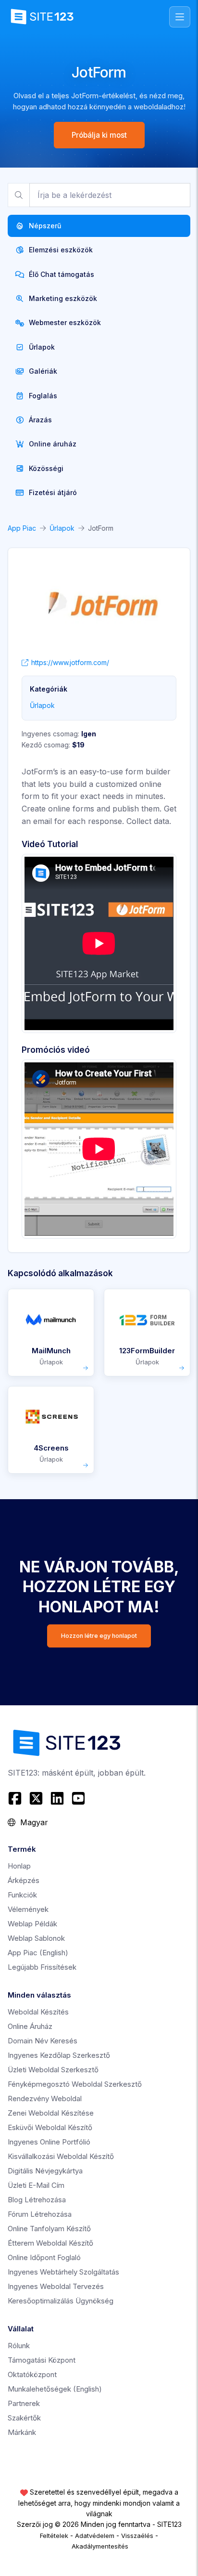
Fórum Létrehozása (40, 2214)
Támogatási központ (42, 2360)
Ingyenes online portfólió (49, 2142)
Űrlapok (62, 528)
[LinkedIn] (57, 1798)
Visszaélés (137, 2536)
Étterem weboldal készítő (50, 2243)
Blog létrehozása (37, 2200)
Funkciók (22, 1895)
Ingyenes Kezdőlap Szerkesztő (59, 2055)
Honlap (19, 1866)
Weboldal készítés (38, 2012)
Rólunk (19, 2346)
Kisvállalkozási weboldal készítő (61, 2156)
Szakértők (24, 2418)
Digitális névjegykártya (45, 2171)
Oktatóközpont (32, 2374)
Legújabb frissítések (42, 1967)
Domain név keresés (43, 2041)
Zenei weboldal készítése (51, 2113)
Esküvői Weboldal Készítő (50, 2127)
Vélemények (28, 1909)
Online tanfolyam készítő (49, 2229)
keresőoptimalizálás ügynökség (61, 2301)
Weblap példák (32, 1924)
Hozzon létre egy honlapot (99, 1636)
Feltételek (54, 2536)
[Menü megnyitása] (180, 17)
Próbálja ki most (99, 135)
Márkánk (22, 2432)
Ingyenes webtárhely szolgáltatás (63, 2272)
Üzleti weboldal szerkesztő (53, 2070)
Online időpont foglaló (44, 2257)
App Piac (22, 528)
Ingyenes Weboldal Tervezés (56, 2286)
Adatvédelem (95, 2536)
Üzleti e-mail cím (36, 2185)
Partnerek (24, 2403)
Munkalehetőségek (55, 2389)
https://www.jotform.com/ (70, 662)
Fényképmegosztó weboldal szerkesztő (75, 2084)
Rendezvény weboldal (45, 2099)
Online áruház (30, 2026)
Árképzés (24, 1880)
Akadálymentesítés (100, 2546)
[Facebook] (16, 1798)
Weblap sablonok (36, 1938)
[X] (36, 1798)
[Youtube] (78, 1798)
